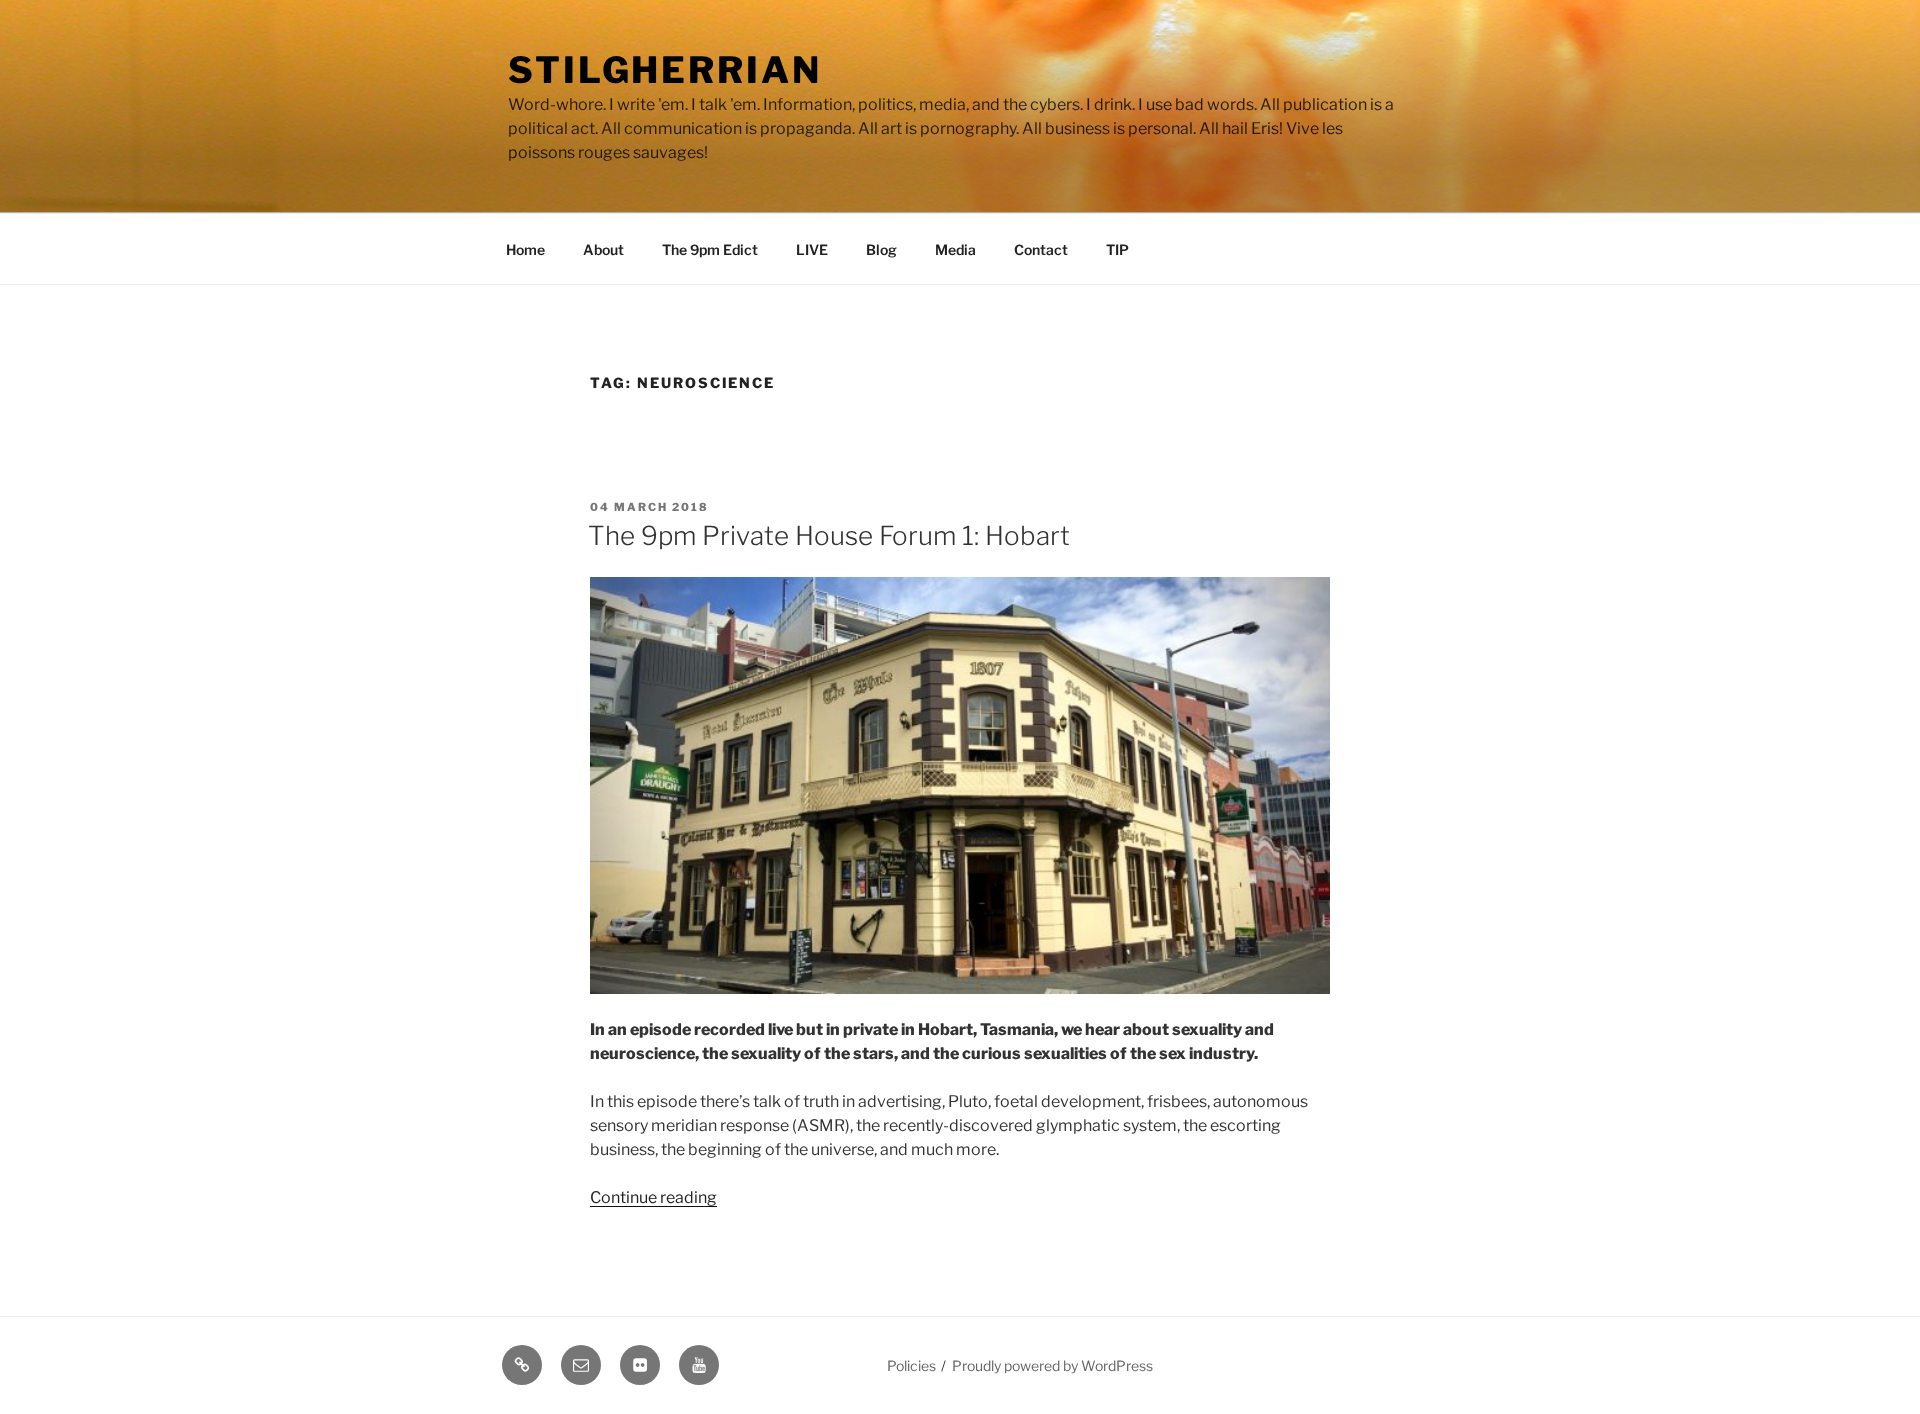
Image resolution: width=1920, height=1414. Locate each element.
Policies (911, 1365)
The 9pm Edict (710, 249)
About (603, 249)
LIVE (812, 249)
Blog (881, 249)
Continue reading (653, 1197)
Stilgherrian (665, 70)
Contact (1041, 249)
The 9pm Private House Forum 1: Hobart (829, 535)
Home (525, 249)
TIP (1117, 249)
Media (955, 249)
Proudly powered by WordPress (1052, 1365)
